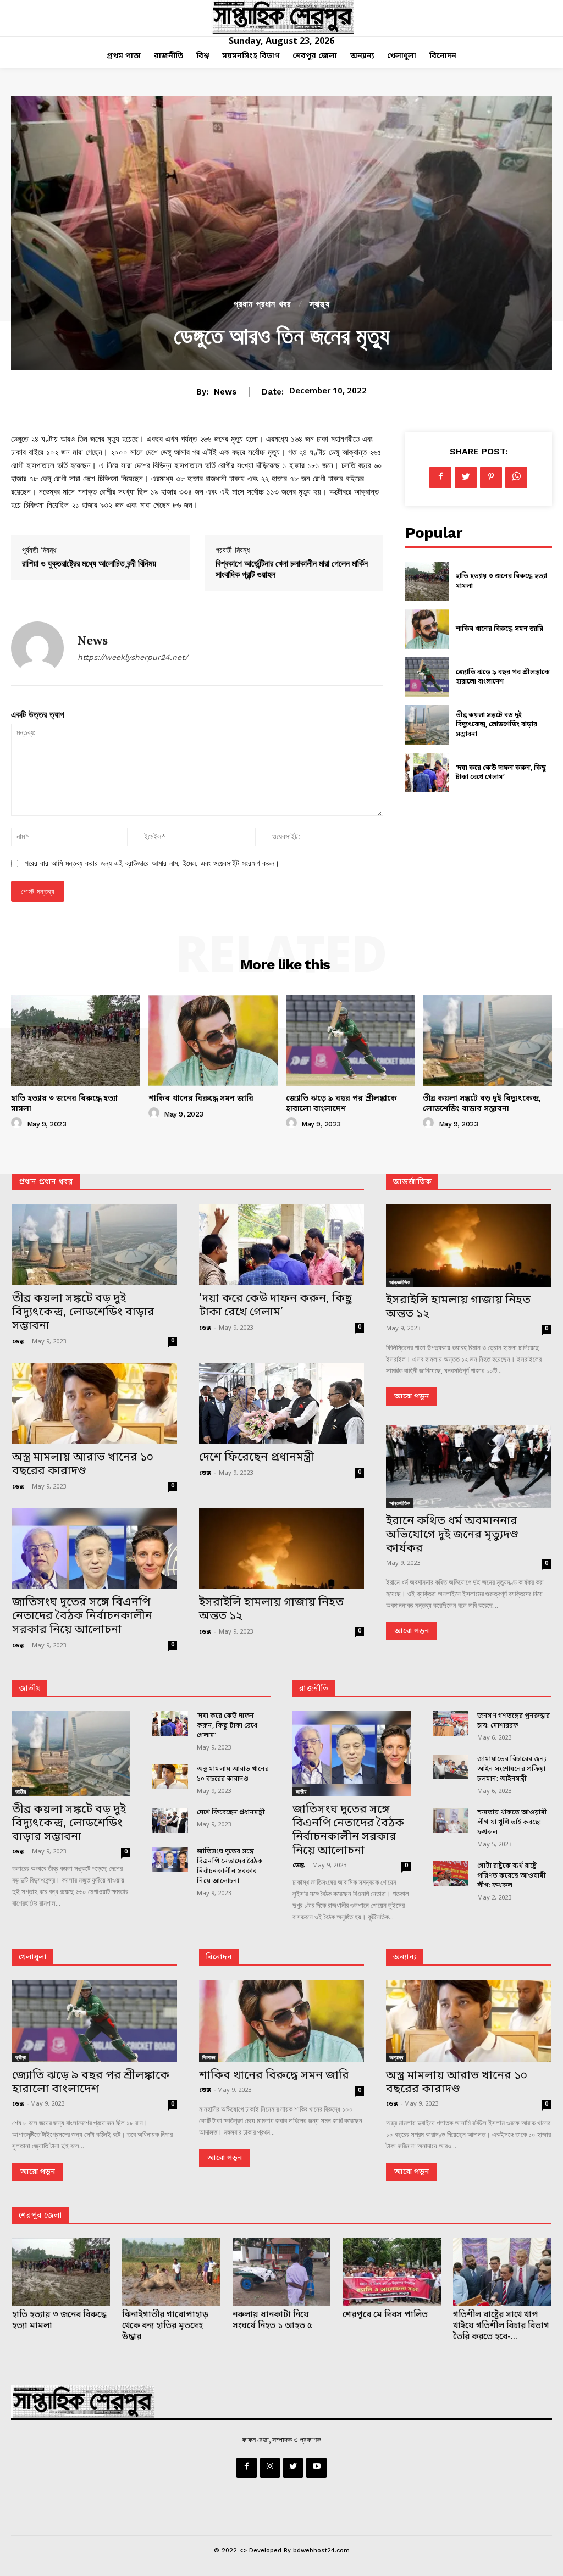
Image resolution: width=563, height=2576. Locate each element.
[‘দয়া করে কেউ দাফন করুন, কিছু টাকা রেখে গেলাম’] (427, 773)
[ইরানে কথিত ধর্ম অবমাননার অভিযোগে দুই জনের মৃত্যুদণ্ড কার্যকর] (468, 1467)
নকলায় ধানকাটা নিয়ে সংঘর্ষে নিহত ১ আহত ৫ (272, 2320)
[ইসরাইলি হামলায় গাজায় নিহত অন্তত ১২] (281, 1549)
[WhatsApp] (516, 478)
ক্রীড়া (21, 2057)
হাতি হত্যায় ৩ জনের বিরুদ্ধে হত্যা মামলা (64, 1104)
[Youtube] (316, 2468)
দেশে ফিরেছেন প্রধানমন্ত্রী (256, 1458)
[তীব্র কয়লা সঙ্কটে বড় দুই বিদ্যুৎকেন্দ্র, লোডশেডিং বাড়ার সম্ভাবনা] (427, 725)
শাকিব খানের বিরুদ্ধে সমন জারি (499, 629)
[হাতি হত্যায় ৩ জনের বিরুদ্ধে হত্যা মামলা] (427, 581)
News (225, 392)
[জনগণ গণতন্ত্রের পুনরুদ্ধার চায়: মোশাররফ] (451, 1723)
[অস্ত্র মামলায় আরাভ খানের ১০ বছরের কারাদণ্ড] (95, 1404)
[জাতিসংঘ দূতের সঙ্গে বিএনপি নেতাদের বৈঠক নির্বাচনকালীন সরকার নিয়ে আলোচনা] (95, 1549)
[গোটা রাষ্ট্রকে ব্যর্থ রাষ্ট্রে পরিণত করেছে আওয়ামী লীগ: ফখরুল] (451, 1873)
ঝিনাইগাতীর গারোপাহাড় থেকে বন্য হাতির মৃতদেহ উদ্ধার (165, 2326)
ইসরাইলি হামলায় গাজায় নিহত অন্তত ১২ (271, 1610)
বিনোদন (219, 1958)
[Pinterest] (491, 478)
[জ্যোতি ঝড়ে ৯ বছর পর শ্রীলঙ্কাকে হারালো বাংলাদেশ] (427, 677)
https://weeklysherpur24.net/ (133, 657)
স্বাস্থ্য (320, 304)
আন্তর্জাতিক (400, 1282)
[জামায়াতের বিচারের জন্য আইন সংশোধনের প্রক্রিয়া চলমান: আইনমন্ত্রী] (451, 1767)
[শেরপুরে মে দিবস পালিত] (391, 2272)
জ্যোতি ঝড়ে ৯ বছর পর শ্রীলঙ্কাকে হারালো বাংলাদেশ (503, 678)
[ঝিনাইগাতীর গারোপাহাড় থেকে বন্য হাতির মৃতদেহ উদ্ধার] (171, 2272)
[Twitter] (466, 478)
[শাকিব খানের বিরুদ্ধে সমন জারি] (427, 629)
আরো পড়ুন (412, 1397)
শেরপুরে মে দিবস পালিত (385, 2315)
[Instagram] (270, 2468)
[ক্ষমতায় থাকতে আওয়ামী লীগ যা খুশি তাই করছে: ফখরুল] (451, 1820)
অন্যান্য (404, 1958)
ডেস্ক (18, 1342)
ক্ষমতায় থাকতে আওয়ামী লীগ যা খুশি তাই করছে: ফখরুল (512, 1823)
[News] (37, 648)
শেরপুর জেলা (40, 2216)
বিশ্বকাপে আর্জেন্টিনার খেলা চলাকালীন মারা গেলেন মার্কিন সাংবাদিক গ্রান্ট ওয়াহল (292, 568)
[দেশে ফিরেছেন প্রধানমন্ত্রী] (281, 1404)
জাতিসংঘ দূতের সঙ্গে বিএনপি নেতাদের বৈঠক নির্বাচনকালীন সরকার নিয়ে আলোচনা (82, 1617)
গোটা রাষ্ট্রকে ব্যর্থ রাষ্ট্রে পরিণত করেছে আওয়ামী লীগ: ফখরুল (512, 1876)
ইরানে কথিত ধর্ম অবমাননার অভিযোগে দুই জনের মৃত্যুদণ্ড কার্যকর (452, 1535)
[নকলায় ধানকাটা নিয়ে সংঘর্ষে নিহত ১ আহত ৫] (281, 2272)
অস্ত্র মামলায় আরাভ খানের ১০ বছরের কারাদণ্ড (83, 1465)
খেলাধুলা (33, 1958)
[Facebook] (440, 478)
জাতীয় (30, 1689)
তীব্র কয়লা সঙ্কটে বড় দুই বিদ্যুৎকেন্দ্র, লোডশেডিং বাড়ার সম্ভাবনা (496, 725)
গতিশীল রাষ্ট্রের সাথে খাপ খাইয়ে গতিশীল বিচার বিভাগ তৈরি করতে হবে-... (501, 2326)
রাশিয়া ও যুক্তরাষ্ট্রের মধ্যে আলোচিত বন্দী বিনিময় (89, 563)
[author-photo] (18, 1123)
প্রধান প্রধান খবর (262, 304)
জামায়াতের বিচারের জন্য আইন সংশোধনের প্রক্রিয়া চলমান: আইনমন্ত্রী (512, 1769)
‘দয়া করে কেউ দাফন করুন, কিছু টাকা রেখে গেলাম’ (501, 773)
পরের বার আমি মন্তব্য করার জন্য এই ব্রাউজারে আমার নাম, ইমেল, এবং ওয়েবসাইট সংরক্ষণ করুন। (152, 863)
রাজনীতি (314, 1689)
